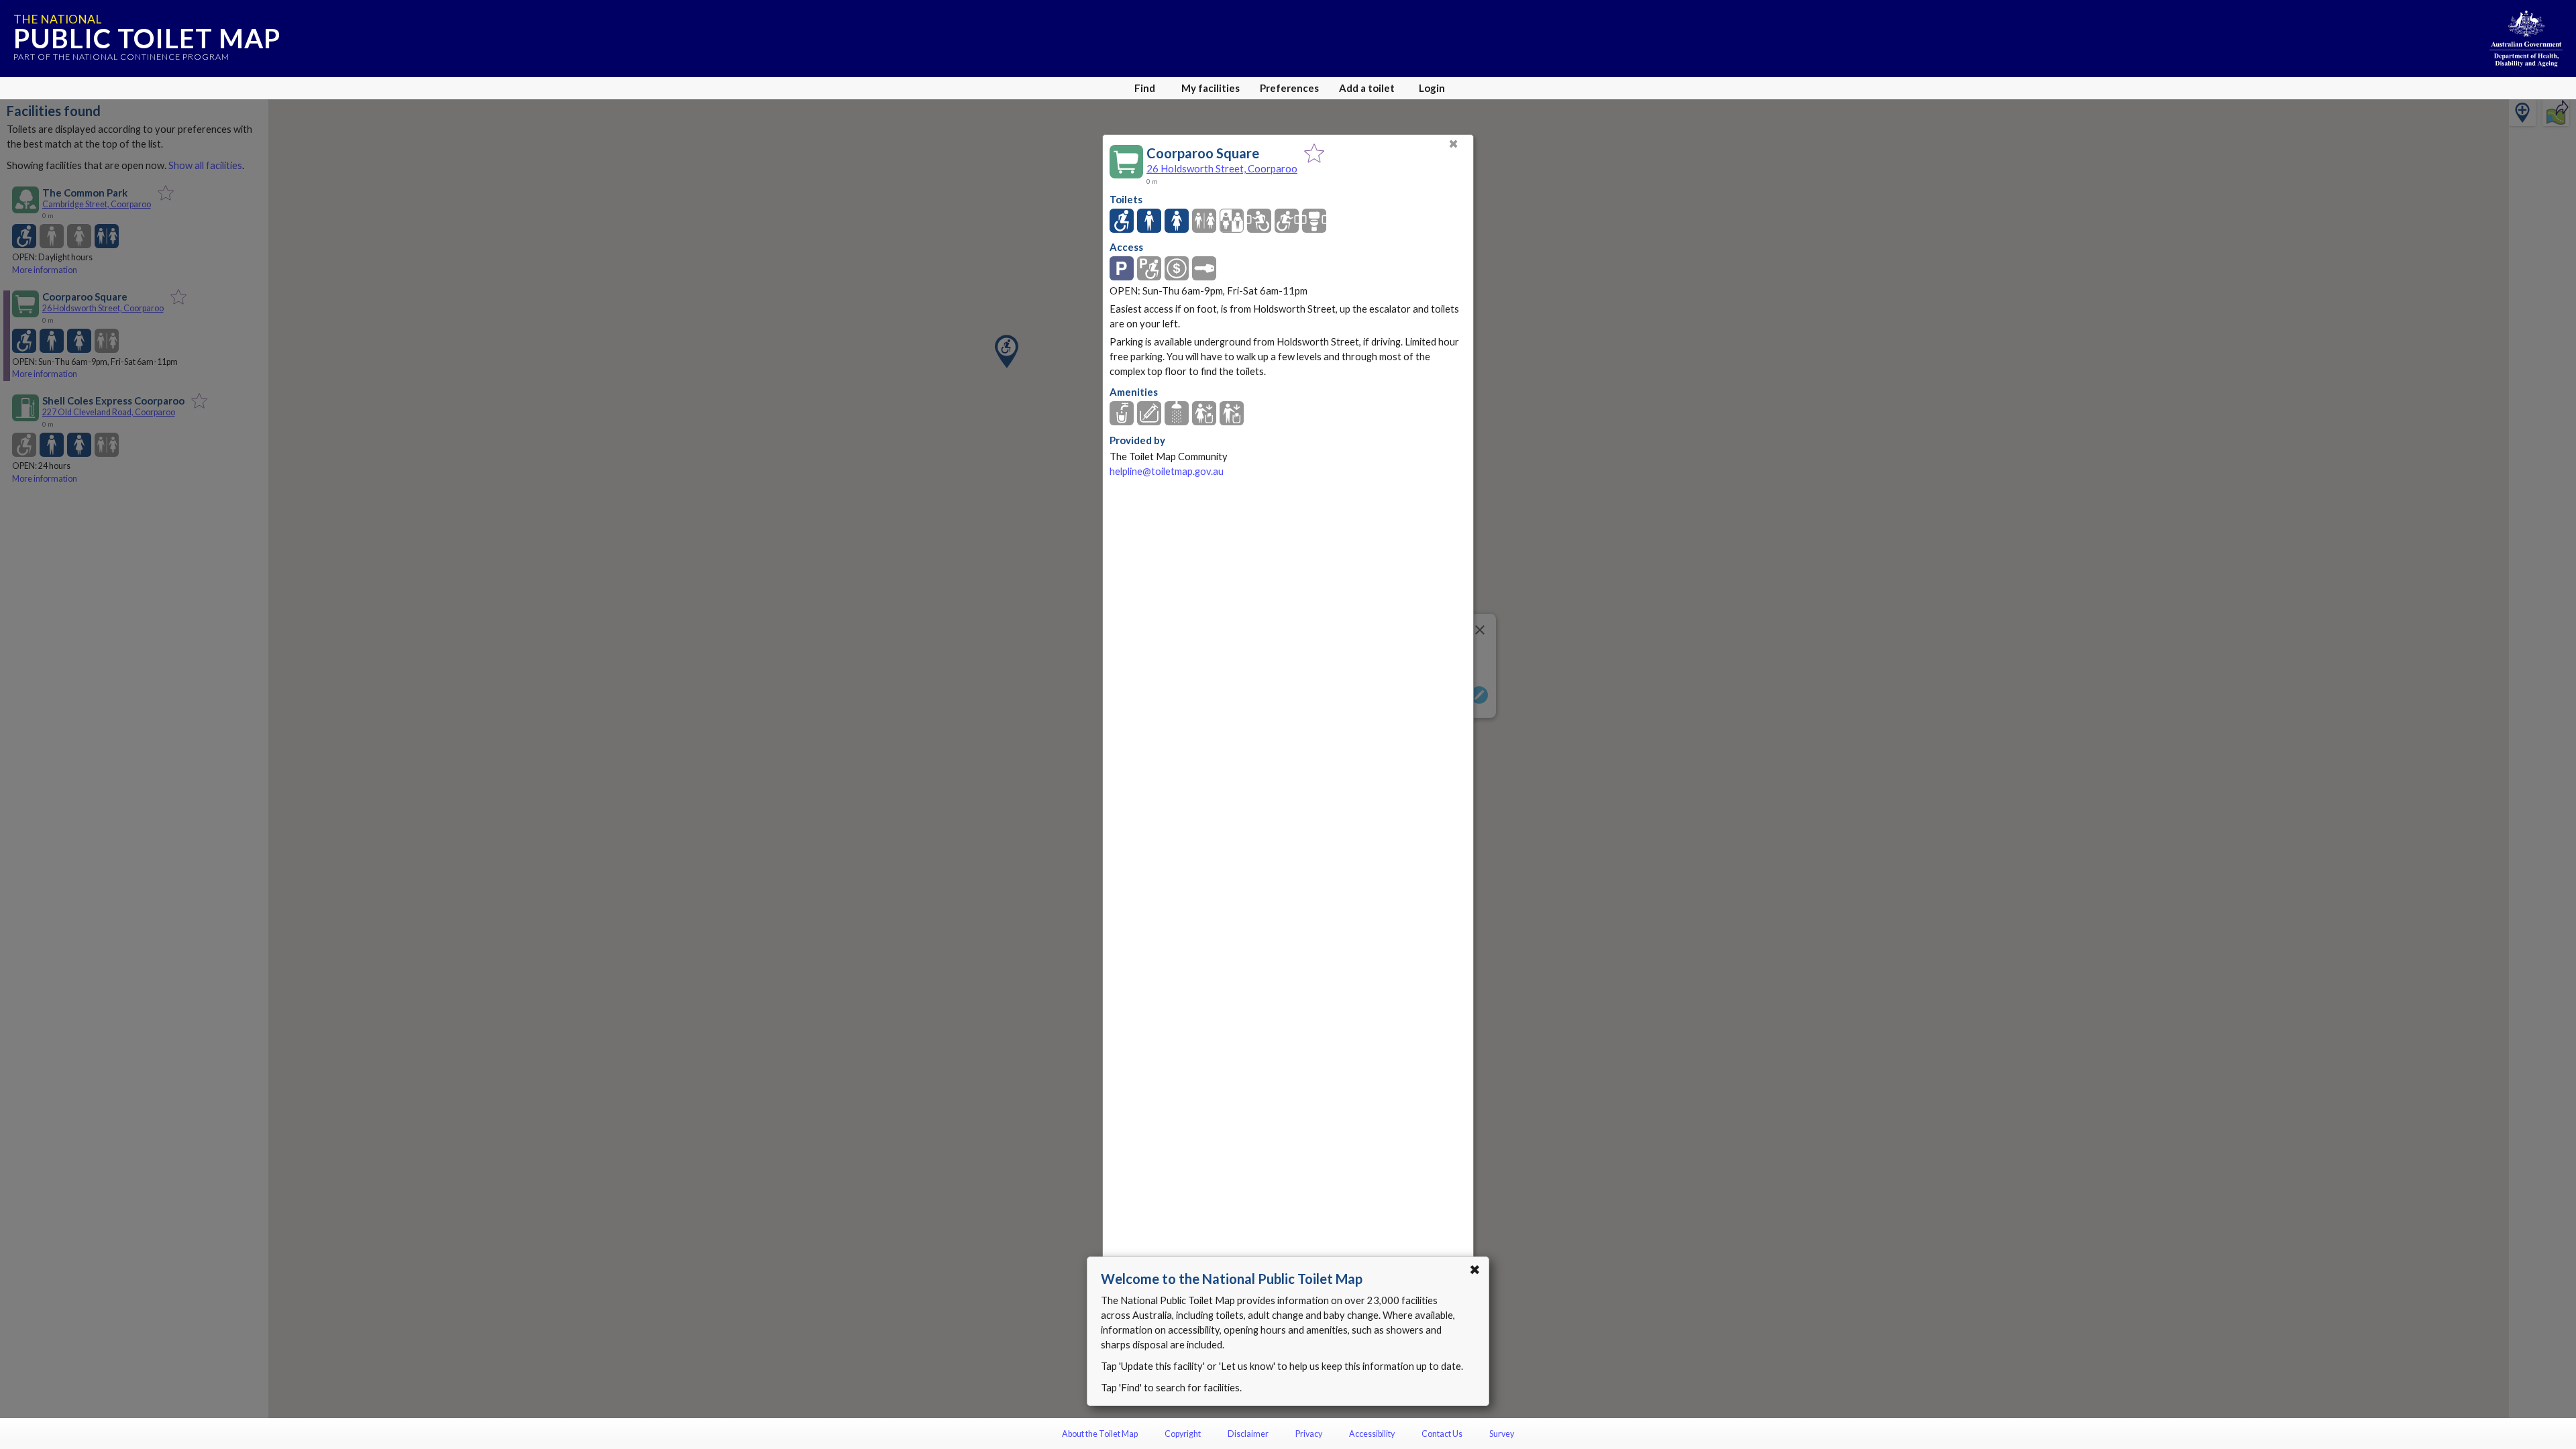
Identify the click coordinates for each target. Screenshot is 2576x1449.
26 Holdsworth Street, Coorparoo (1222, 168)
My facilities (1211, 88)
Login (1432, 88)
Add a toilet (1367, 88)
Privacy (1309, 1434)
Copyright (1183, 1434)
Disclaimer (1248, 1434)
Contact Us (1442, 1434)
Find (1145, 88)
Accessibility (1372, 1434)
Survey (1502, 1434)
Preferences (1289, 88)
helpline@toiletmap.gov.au (1167, 471)
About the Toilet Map (1100, 1434)
